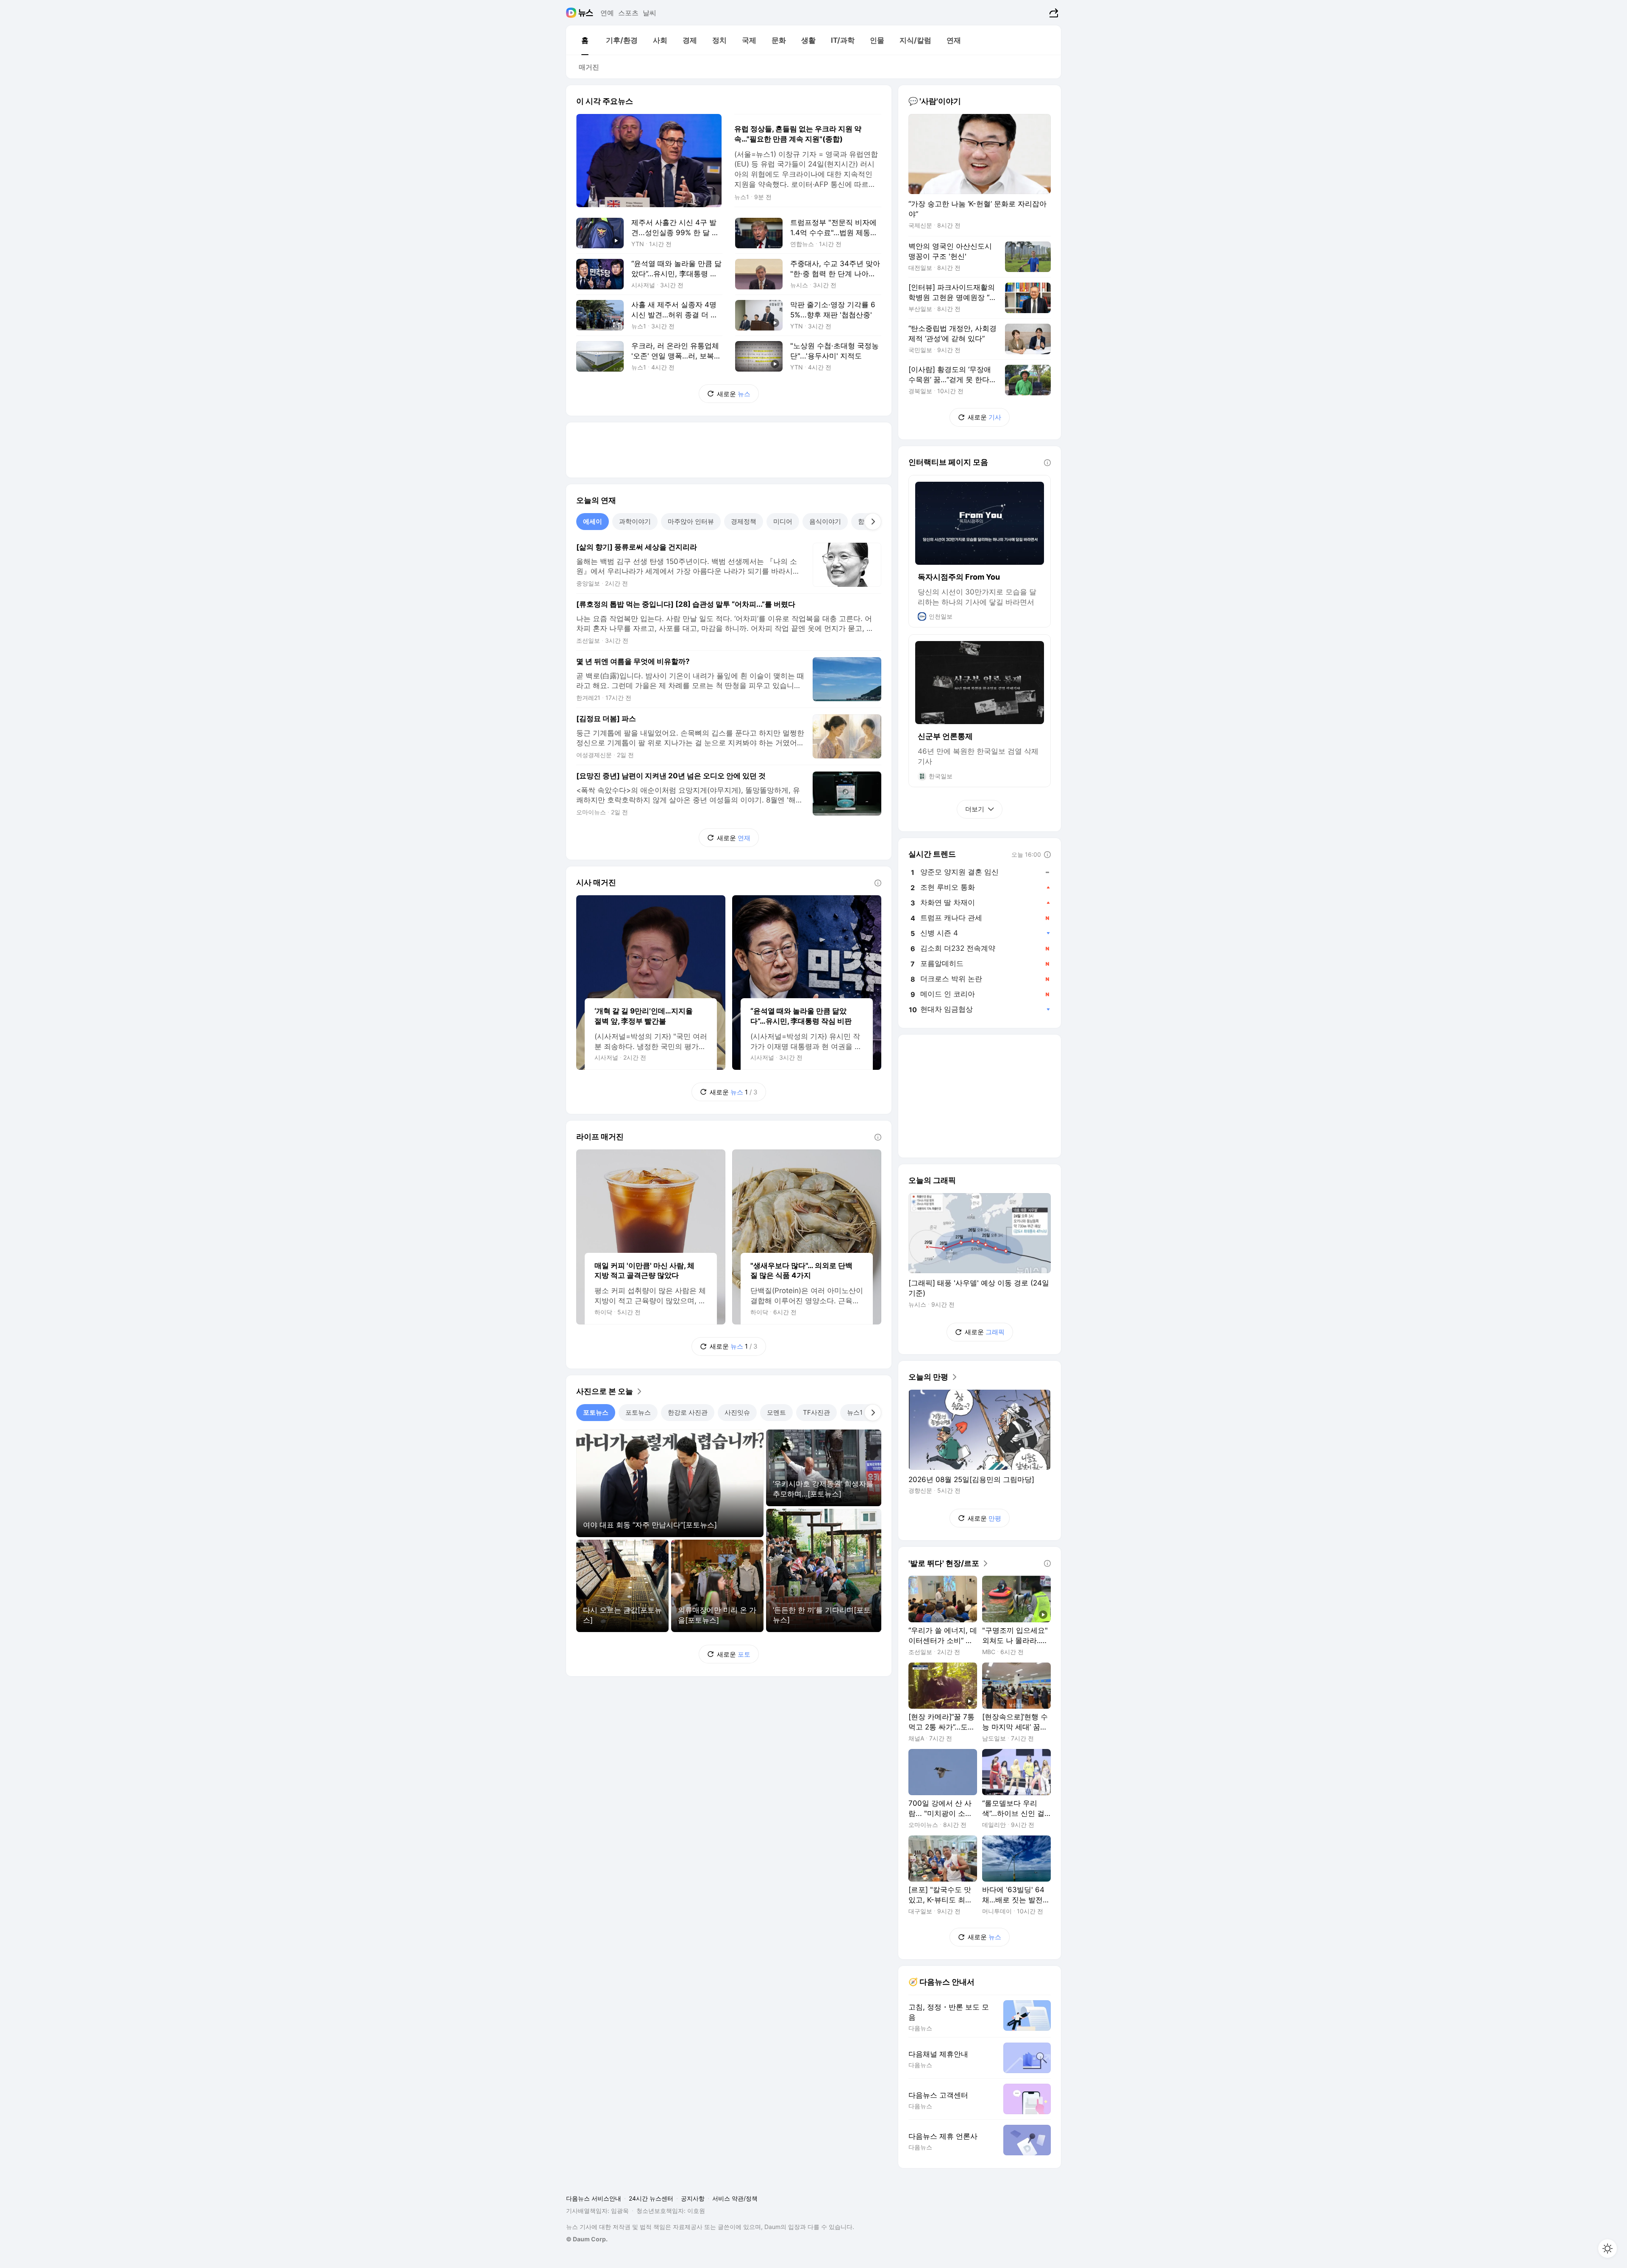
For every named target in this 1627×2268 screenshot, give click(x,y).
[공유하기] (1053, 13)
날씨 (650, 13)
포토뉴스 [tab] (596, 1412)
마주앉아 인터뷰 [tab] (691, 521)
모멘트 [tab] (776, 1412)
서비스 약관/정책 (735, 2198)
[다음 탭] (873, 522)
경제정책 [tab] (744, 521)
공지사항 (693, 2198)
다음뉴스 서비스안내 (594, 2198)
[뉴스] (586, 13)
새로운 (734, 394)
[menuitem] (585, 40)
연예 (607, 13)
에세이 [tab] (593, 521)
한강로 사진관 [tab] (688, 1412)
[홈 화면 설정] (1608, 2249)
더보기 (975, 809)
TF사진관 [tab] (816, 1412)
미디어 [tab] (783, 521)
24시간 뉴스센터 (651, 2198)
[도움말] (878, 883)
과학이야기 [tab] (635, 521)
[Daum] (572, 13)
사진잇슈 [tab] (737, 1412)
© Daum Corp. (587, 2239)
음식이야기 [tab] (825, 521)
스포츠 (628, 13)
